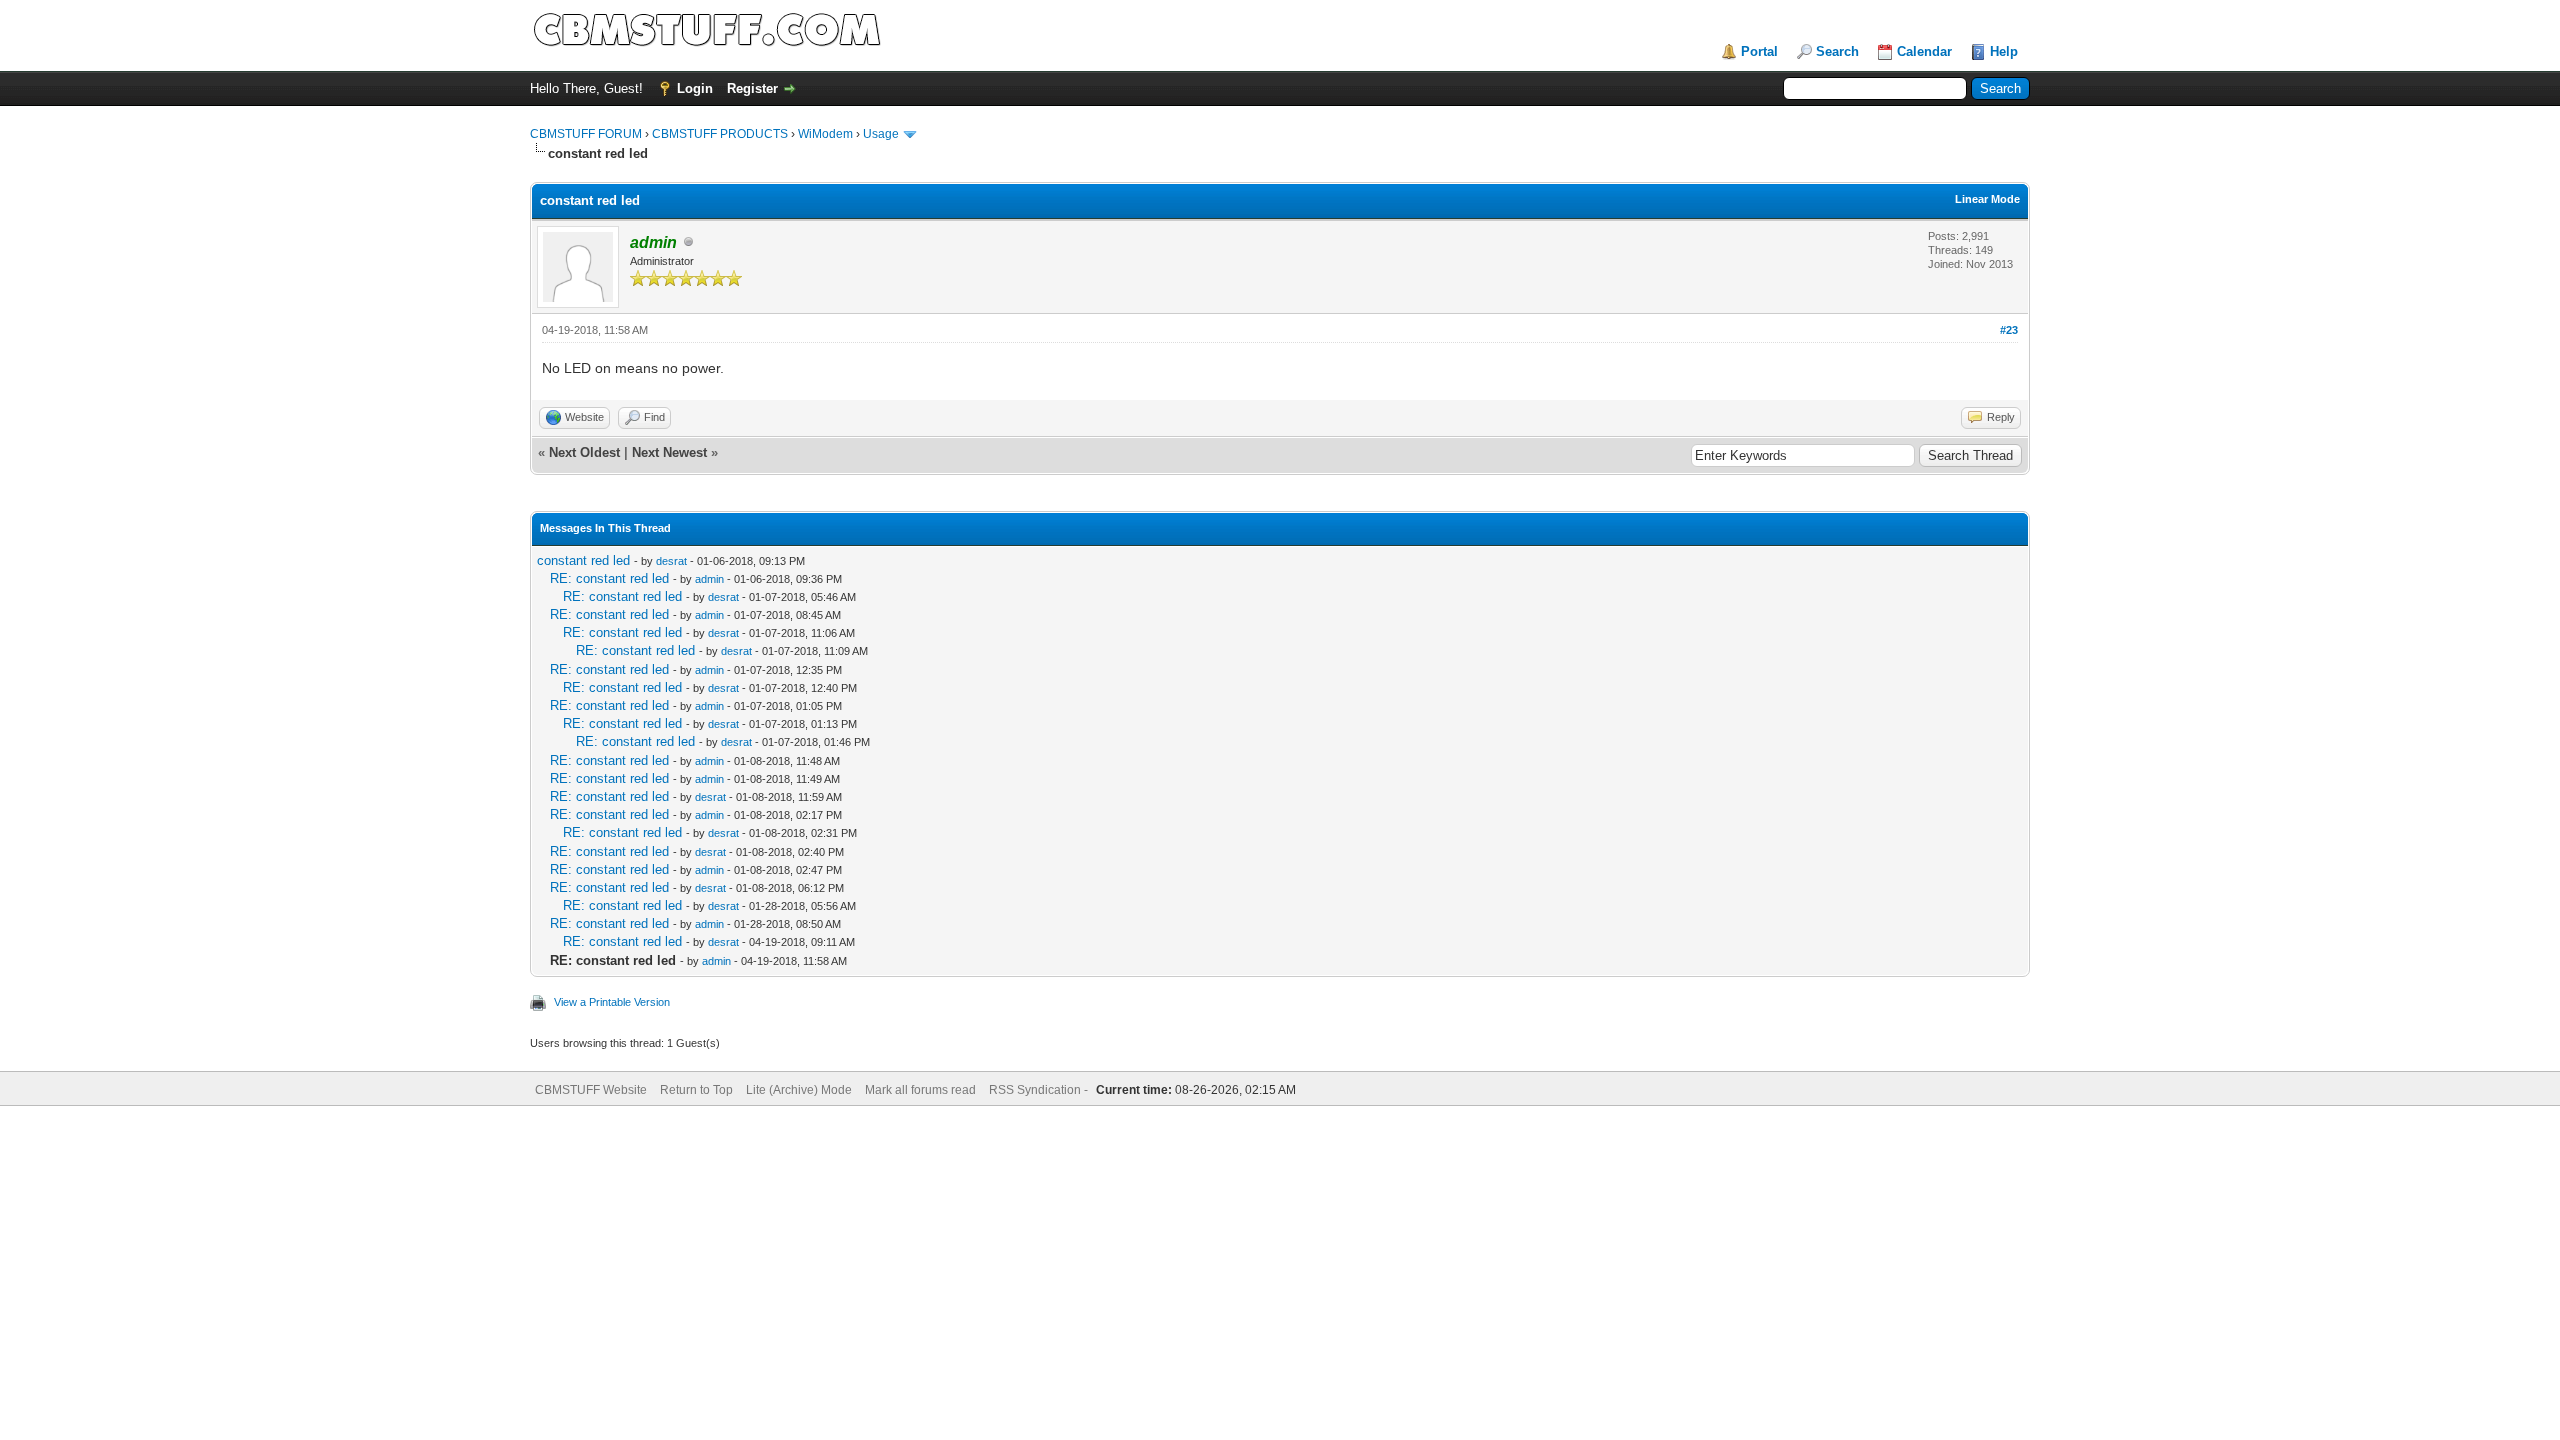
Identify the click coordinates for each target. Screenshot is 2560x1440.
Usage (881, 134)
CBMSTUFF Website (591, 1090)
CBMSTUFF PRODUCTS (720, 134)
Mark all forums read (920, 1090)
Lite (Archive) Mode (799, 1090)
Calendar (1924, 51)
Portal (1759, 51)
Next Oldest (584, 452)
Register (752, 88)
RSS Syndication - (1040, 1090)
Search (1837, 51)
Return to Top (696, 1090)
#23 (2009, 330)
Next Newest (669, 452)
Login (695, 88)
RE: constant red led (609, 578)
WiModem (825, 134)
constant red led (583, 560)
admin (709, 579)
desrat (671, 561)
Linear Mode (1987, 199)
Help (2004, 51)
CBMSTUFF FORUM (586, 134)
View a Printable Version (612, 1002)
